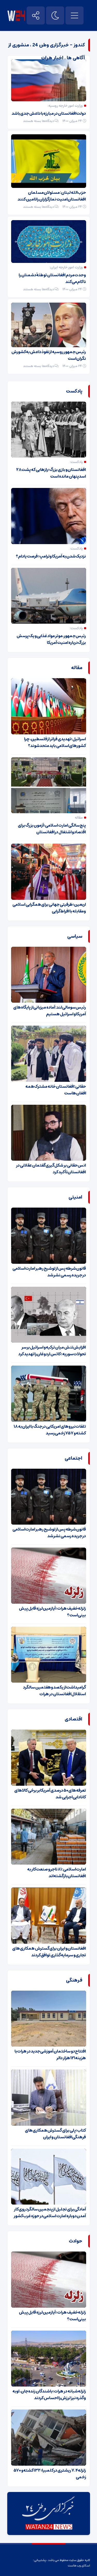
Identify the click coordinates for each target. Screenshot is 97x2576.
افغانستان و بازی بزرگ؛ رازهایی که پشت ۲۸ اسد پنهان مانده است (51, 473)
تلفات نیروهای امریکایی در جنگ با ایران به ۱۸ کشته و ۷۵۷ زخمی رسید (50, 1430)
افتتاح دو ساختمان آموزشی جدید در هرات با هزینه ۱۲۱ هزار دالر (50, 2055)
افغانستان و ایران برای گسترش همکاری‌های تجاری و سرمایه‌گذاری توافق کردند (49, 1952)
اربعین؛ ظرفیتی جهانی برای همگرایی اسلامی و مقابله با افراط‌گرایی (49, 908)
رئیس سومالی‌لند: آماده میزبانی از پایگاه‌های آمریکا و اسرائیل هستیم (50, 1011)
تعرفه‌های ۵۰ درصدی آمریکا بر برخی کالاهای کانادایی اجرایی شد (50, 1794)
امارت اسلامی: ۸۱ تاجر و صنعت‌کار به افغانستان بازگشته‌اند (57, 1873)
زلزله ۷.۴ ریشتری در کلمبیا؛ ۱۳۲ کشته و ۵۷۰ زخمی (50, 2474)
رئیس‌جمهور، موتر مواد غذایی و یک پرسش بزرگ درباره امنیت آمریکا (51, 639)
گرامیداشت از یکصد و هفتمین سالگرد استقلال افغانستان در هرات (54, 1691)
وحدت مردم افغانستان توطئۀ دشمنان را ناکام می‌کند (52, 278)
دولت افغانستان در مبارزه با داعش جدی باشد (49, 113)
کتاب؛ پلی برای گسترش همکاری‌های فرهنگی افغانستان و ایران (55, 2134)
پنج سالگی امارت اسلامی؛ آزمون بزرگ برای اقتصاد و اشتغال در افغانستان (52, 829)
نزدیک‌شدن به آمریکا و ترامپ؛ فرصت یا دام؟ (51, 556)
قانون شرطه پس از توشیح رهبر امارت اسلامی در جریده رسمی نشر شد (49, 1272)
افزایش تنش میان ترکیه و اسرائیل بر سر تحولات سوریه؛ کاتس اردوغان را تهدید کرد (52, 1351)
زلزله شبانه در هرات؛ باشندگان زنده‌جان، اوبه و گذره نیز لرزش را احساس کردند (49, 2395)
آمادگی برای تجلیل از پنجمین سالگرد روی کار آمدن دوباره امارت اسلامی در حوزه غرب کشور (50, 2213)
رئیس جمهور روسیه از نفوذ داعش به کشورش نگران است (49, 355)
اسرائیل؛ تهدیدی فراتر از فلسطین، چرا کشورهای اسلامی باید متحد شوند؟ (55, 742)
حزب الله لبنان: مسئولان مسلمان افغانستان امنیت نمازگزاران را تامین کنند (52, 196)
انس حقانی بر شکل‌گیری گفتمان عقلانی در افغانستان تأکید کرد (51, 1169)
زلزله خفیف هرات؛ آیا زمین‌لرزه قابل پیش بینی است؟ (52, 1612)
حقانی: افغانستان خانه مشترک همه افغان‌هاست (56, 1090)
